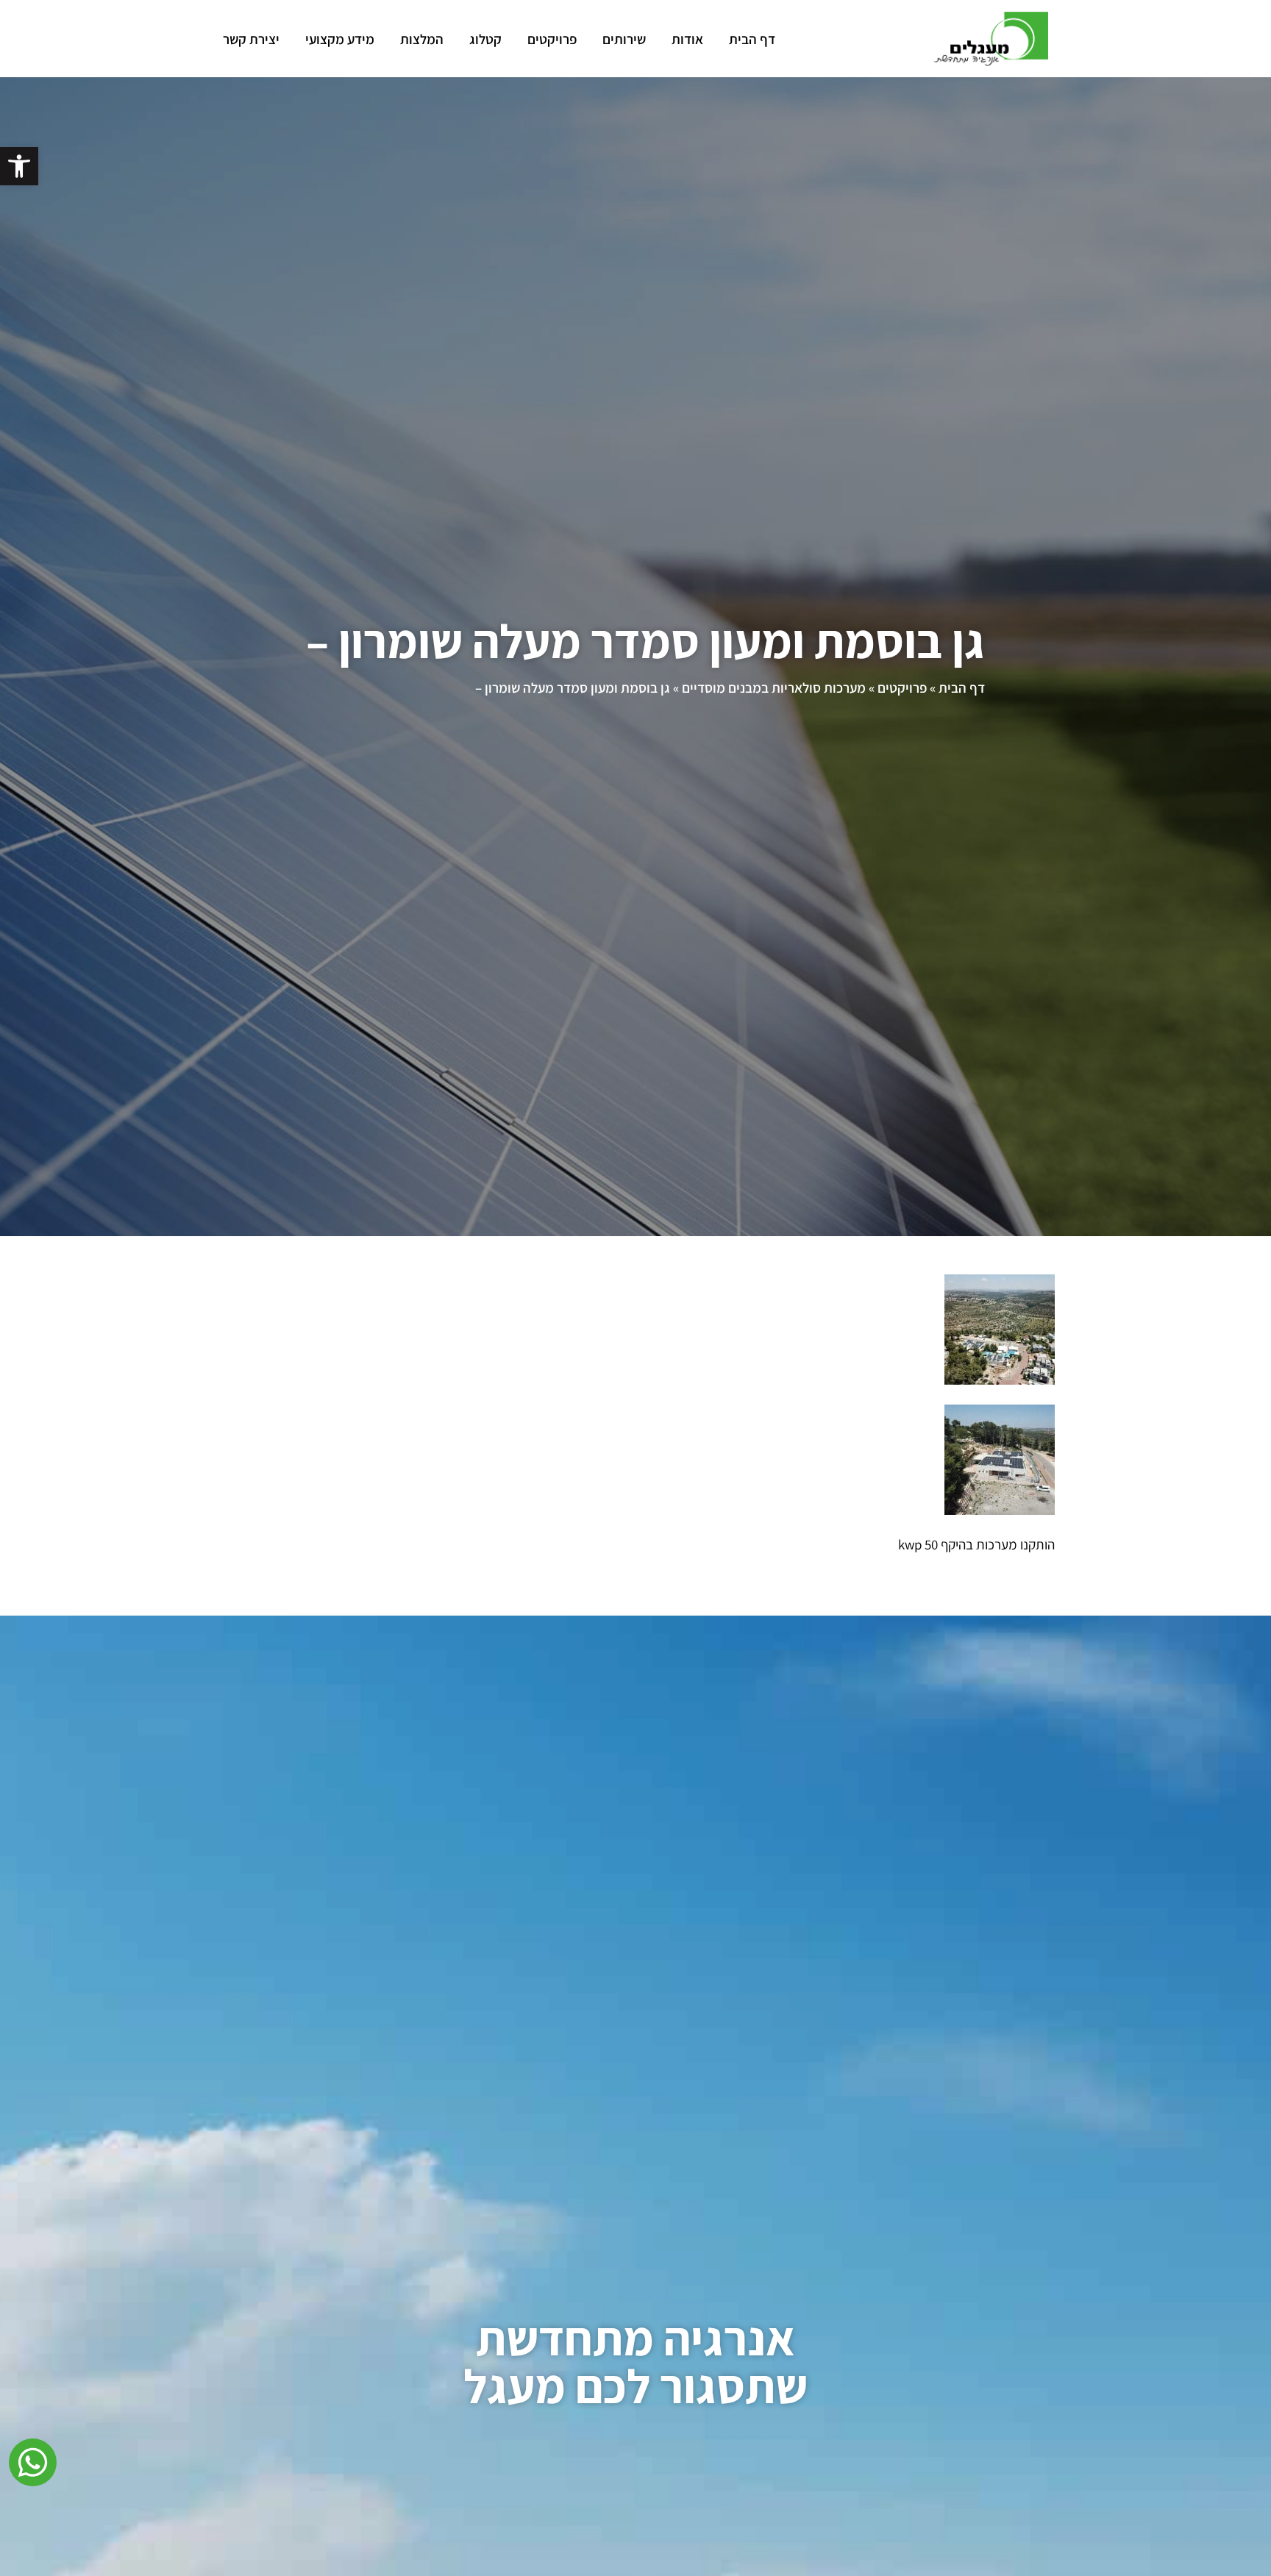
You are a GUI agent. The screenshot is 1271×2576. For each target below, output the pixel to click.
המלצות (422, 39)
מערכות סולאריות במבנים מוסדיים (774, 688)
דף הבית (752, 39)
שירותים (624, 39)
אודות (687, 39)
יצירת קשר (251, 39)
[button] (19, 166)
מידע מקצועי (340, 39)
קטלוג (485, 39)
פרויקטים (552, 39)
